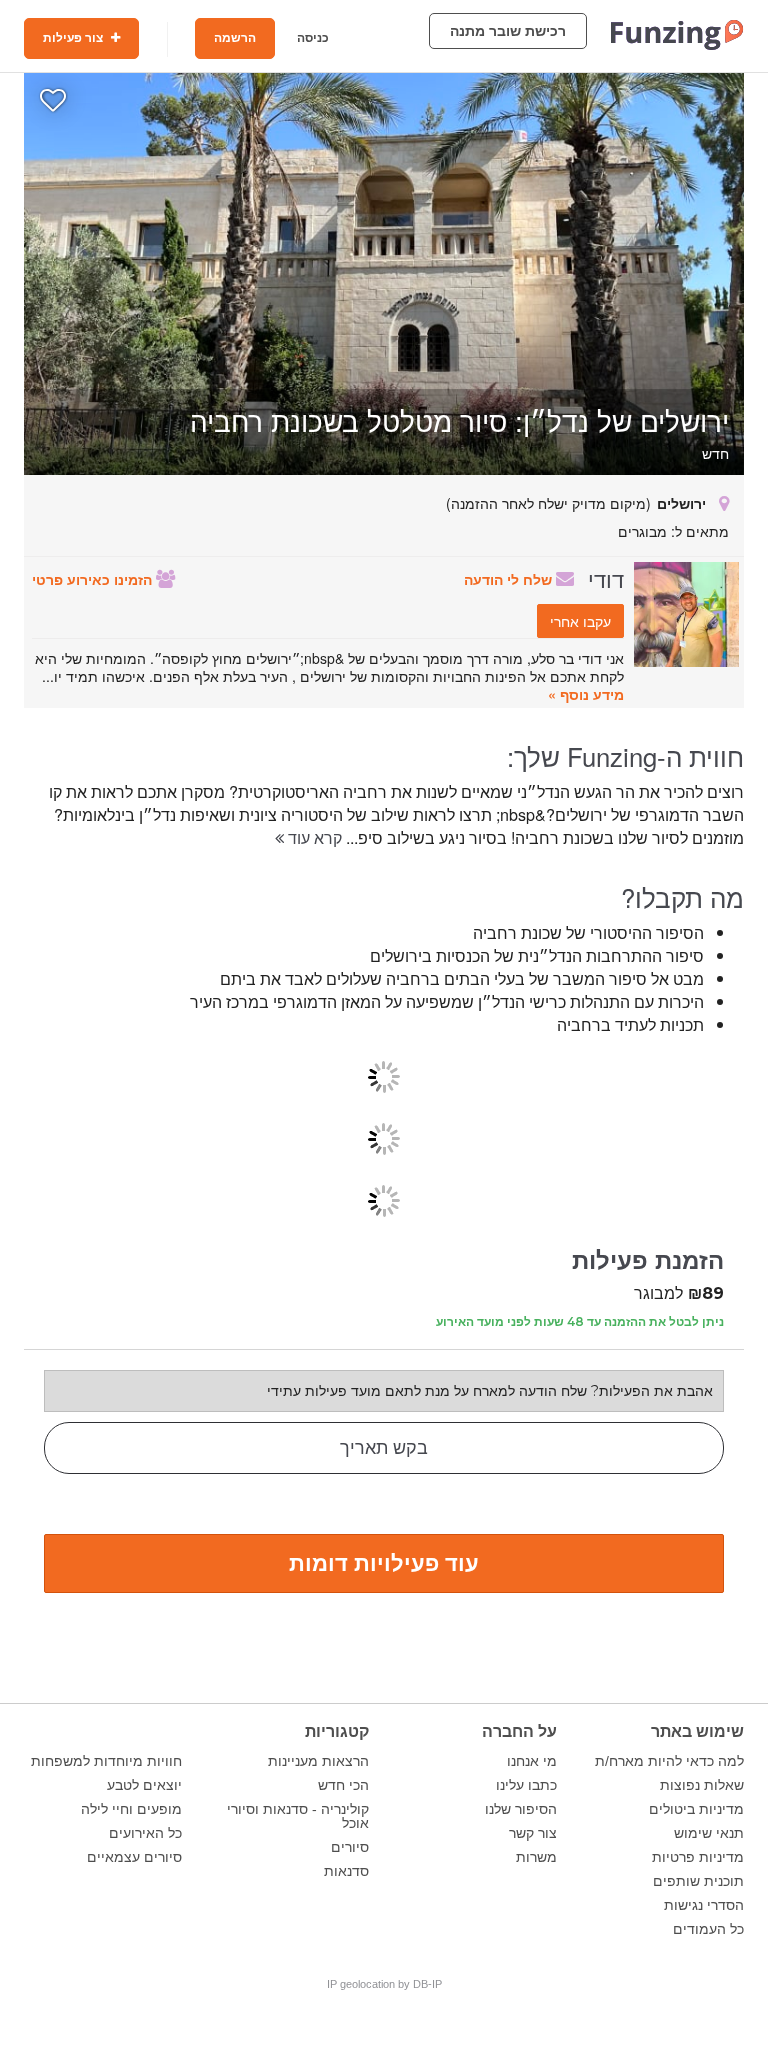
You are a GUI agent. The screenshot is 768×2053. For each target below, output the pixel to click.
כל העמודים (708, 1929)
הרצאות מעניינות (318, 1761)
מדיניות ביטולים (696, 1809)
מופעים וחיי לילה (131, 1809)
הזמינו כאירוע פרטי (94, 579)
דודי (606, 578)
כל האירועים (145, 1833)
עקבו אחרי (580, 621)
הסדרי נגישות (704, 1905)
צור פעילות (74, 38)
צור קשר (533, 1833)
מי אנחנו (532, 1761)
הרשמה (235, 38)
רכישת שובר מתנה (508, 31)
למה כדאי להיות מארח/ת (669, 1761)
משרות (536, 1857)
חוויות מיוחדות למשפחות (106, 1761)
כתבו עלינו (526, 1785)
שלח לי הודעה (510, 579)
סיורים (350, 1847)
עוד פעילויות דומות (384, 1562)
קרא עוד (313, 837)
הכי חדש (343, 1785)
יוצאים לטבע (144, 1785)
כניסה (313, 38)
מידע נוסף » (586, 694)
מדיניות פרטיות (698, 1857)
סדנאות (346, 1871)
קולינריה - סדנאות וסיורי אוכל (298, 1816)
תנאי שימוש (709, 1833)
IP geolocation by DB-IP (384, 1984)
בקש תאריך (384, 1448)
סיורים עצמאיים (134, 1857)
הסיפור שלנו (521, 1809)
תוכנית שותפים (698, 1881)
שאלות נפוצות (702, 1785)
